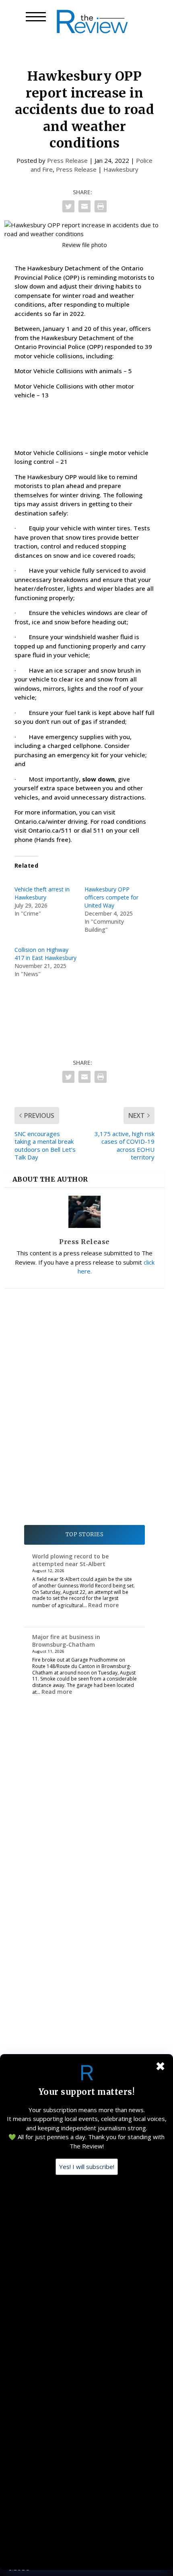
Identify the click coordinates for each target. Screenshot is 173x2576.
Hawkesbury (121, 169)
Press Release (67, 160)
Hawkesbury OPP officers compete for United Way (111, 897)
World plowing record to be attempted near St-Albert (70, 1560)
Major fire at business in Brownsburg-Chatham (66, 1640)
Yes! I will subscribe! (87, 2167)
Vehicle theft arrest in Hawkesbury (42, 893)
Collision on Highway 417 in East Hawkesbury (45, 954)
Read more (103, 1605)
